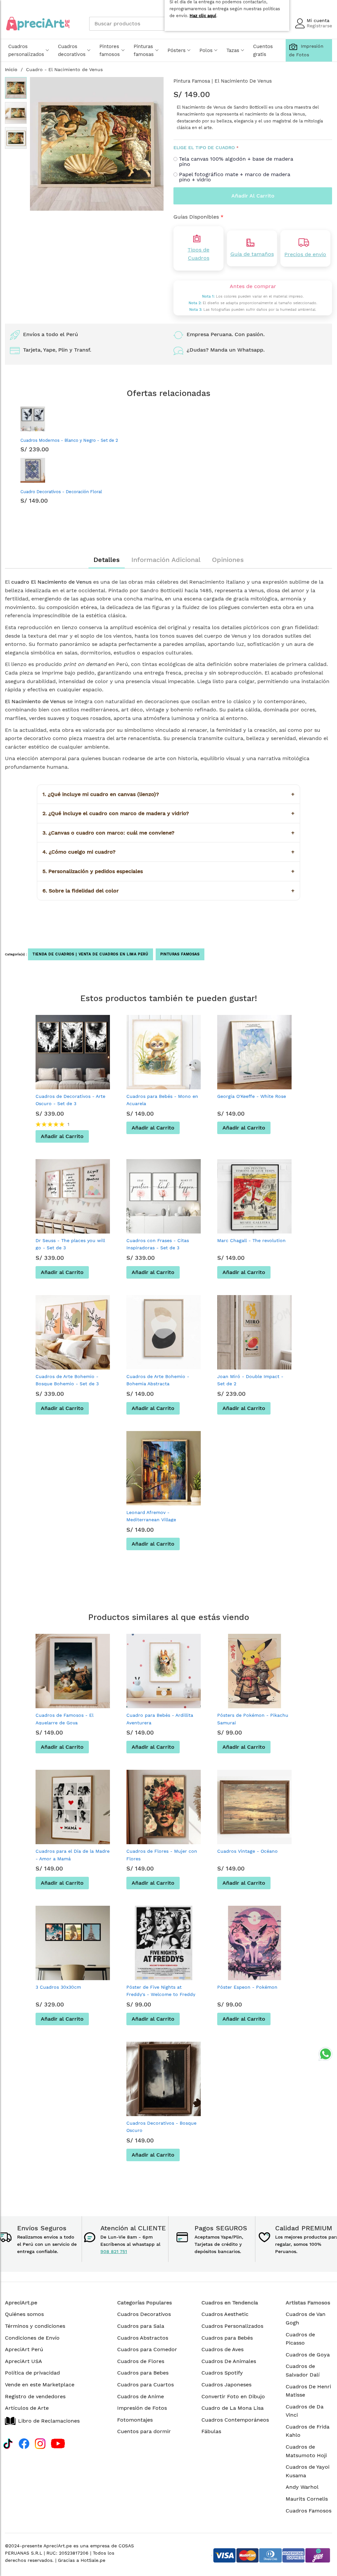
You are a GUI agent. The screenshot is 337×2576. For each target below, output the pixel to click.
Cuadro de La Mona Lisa (233, 2408)
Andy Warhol (302, 2487)
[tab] (107, 560)
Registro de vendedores (35, 2396)
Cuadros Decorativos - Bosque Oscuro (161, 2127)
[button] (16, 113)
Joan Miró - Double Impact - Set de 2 (250, 1380)
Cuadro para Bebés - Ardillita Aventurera (160, 1719)
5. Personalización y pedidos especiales (168, 871)
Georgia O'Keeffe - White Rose (252, 1096)
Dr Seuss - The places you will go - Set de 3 (70, 1244)
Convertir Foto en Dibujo (233, 2396)
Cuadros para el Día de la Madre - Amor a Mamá (73, 1855)
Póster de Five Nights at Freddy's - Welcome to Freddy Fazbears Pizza (161, 1994)
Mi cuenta (318, 20)
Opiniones (228, 560)
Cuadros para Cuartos (145, 2385)
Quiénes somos (24, 2314)
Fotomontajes (135, 2420)
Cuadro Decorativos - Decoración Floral (61, 492)
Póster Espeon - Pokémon (247, 1987)
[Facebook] (24, 2443)
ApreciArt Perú (24, 2349)
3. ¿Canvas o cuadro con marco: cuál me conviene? (168, 833)
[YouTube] (58, 2443)
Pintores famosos (110, 50)
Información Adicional (166, 560)
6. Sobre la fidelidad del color (168, 891)
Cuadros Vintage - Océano (247, 1851)
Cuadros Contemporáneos (235, 2420)
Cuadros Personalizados (232, 2326)
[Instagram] (40, 2443)
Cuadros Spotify (222, 2373)
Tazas (233, 50)
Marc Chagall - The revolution (251, 1240)
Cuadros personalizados (26, 50)
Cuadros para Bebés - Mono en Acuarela (162, 1100)
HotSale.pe (93, 2560)
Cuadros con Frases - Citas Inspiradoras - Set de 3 (158, 1244)
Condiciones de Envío (32, 2338)
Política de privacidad (32, 2373)
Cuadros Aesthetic (225, 2314)
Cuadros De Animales (229, 2361)
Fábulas (211, 2431)
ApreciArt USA (24, 2361)
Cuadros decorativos (72, 50)
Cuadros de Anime (141, 2396)
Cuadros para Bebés (227, 2338)
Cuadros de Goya (308, 2355)
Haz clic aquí (203, 16)
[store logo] (38, 24)
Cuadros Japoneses (226, 2385)
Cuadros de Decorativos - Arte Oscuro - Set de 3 (70, 1100)
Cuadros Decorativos (144, 2314)
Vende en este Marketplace (40, 2385)
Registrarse (319, 26)
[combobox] (138, 24)
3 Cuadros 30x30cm (58, 1987)
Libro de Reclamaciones (49, 2421)
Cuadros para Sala (141, 2326)
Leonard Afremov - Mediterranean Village (151, 1516)
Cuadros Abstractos (143, 2338)
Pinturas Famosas (180, 954)
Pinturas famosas (144, 50)
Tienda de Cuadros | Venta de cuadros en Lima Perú (91, 954)
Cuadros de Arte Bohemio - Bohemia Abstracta (158, 1380)
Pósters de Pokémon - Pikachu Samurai (253, 1719)
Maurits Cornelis (307, 2499)
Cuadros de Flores (141, 2361)
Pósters (177, 50)
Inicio (11, 69)
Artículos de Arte (27, 2408)
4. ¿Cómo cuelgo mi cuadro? (168, 852)
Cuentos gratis (263, 50)
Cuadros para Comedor (147, 2349)
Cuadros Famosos (309, 2511)
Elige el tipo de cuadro (204, 147)
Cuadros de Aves (222, 2349)
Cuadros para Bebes (143, 2373)
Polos (206, 50)
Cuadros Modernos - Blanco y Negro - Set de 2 (69, 440)
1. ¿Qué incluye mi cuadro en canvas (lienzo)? (168, 794)
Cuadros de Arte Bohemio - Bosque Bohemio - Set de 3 (67, 1380)
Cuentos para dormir (144, 2431)
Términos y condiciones (35, 2326)
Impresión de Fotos (142, 2408)
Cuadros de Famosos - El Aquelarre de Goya (65, 1719)
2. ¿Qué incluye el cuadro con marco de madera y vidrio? (168, 813)
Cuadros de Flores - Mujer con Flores (162, 1855)
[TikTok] (8, 2443)
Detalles (107, 560)
